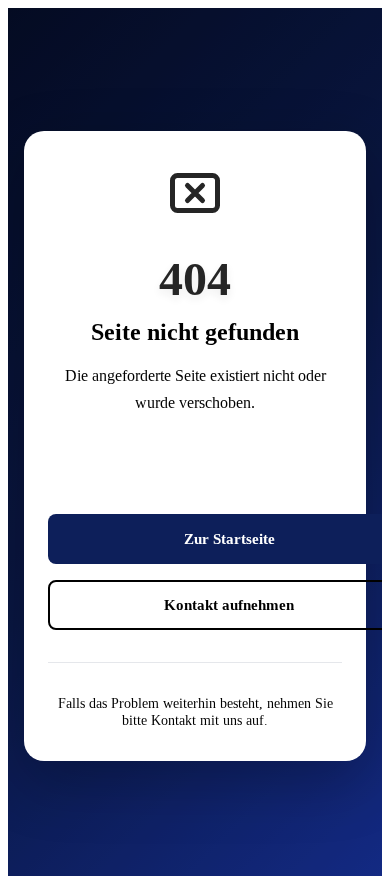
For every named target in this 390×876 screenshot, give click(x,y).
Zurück (229, 472)
